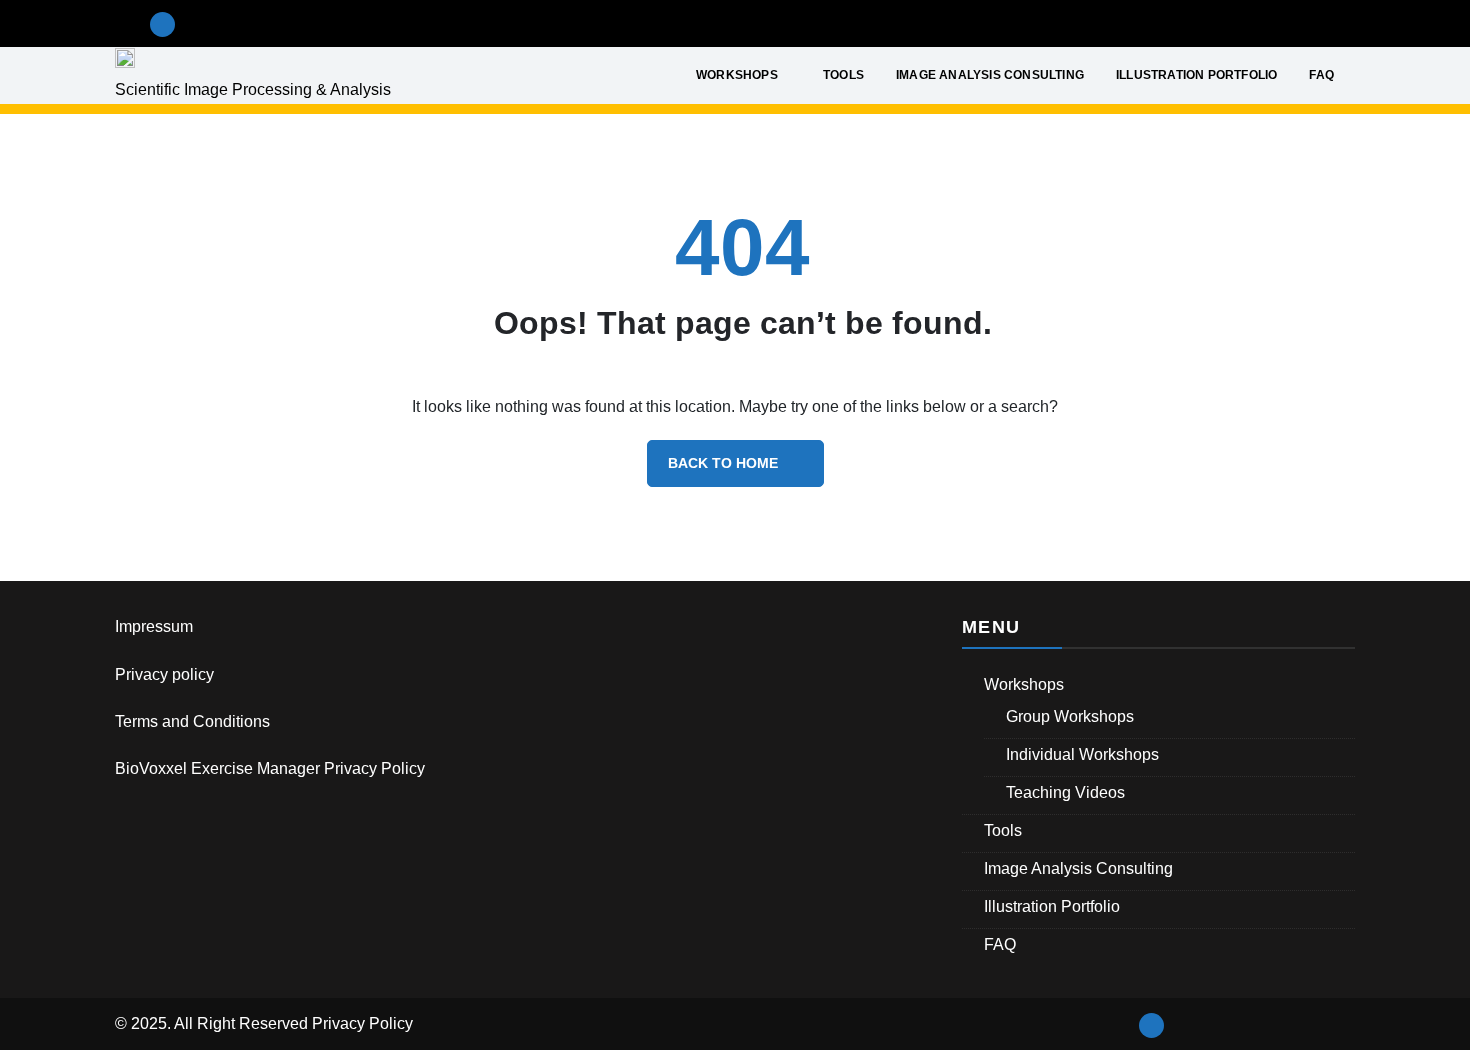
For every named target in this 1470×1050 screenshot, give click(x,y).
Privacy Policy (362, 1023)
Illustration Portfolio (1196, 75)
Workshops (737, 75)
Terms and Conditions (192, 721)
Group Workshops (1070, 716)
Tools (843, 75)
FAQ (1321, 75)
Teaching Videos (1065, 792)
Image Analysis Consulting (990, 75)
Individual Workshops (1082, 754)
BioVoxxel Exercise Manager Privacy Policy (270, 768)
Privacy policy (164, 674)
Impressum (154, 626)
